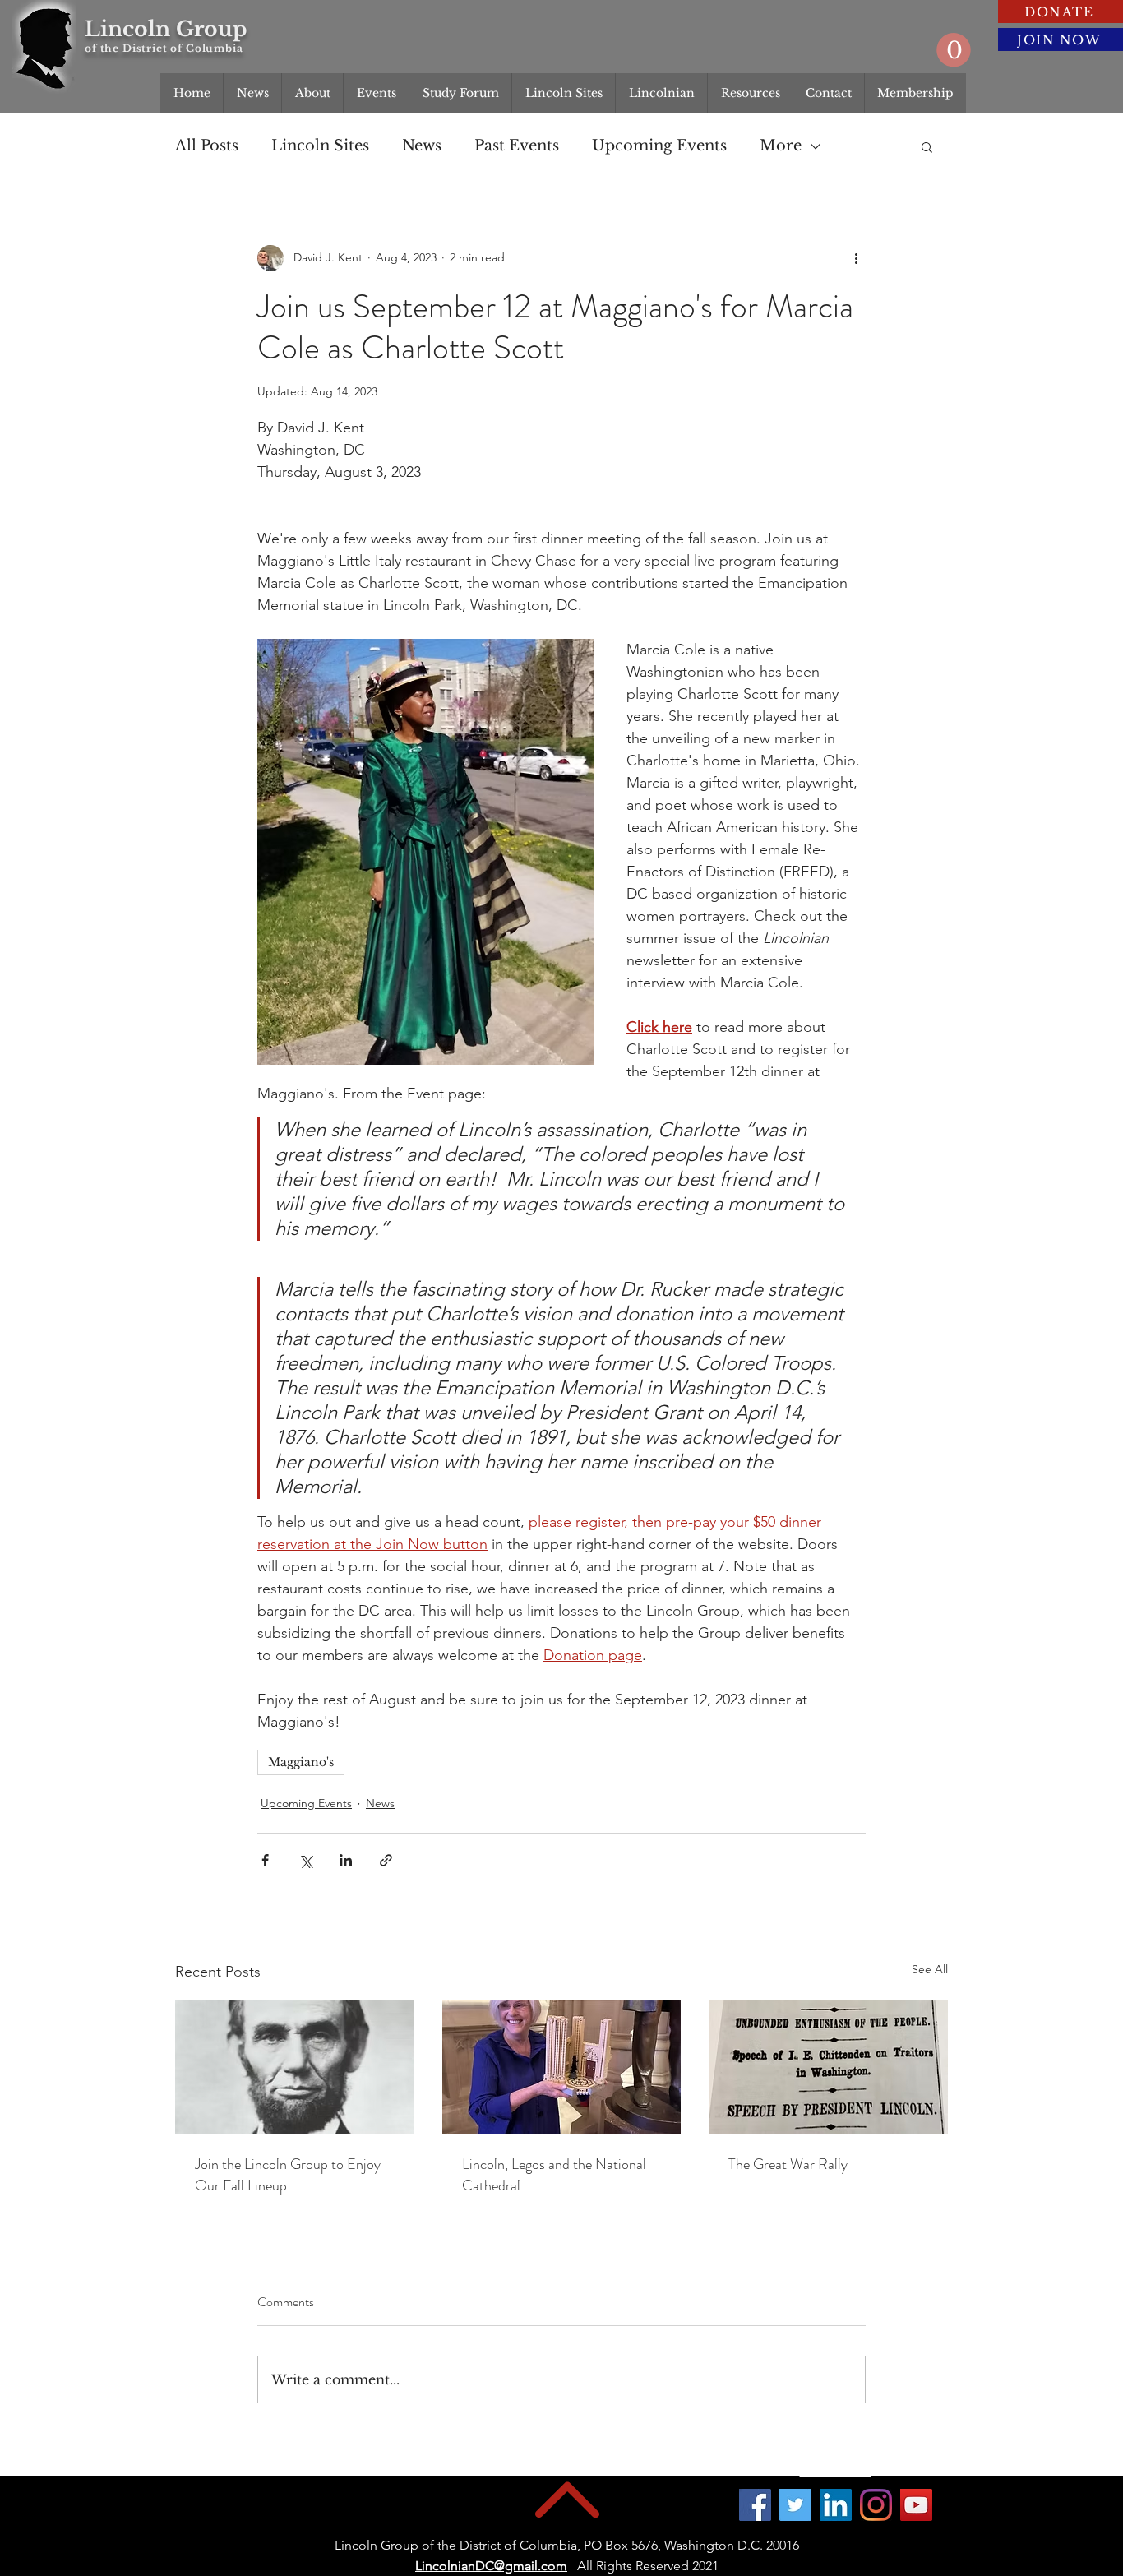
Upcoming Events (659, 146)
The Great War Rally (788, 2164)
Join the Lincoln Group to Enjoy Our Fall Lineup (288, 2175)
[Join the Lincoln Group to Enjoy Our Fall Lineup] (295, 2067)
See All (930, 1969)
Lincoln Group (166, 29)
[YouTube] (916, 2505)
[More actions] (856, 258)
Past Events (517, 146)
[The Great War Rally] (828, 2067)
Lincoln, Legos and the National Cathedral (554, 2175)
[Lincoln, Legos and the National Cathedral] (562, 2067)
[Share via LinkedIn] (346, 1860)
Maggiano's (301, 1762)
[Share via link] (386, 1860)
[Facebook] (755, 2505)
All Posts (207, 146)
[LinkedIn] (836, 2505)
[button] (954, 50)
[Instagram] (876, 2505)
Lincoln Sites (320, 146)
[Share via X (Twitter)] (305, 1860)
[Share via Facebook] (265, 1860)
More (781, 146)
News (422, 146)
